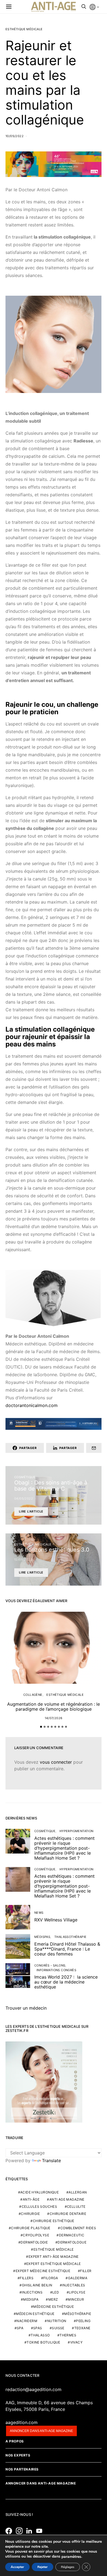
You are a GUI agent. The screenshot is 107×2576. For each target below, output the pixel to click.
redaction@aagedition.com (33, 2389)
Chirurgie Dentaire (68, 2214)
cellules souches (39, 2207)
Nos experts (18, 2455)
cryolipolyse (36, 2235)
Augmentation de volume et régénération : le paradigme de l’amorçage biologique (54, 1707)
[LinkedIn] (31, 2531)
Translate (51, 2160)
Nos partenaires (22, 2469)
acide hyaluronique (40, 2192)
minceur (76, 2299)
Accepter (17, 2567)
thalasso (40, 2335)
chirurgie (30, 2214)
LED (56, 2292)
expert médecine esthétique (43, 2271)
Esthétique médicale (24, 29)
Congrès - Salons (50, 1965)
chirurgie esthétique (54, 2221)
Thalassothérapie (70, 1937)
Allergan (78, 2192)
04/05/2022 (24, 1498)
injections (32, 2292)
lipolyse (77, 2292)
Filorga (51, 2278)
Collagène (33, 1695)
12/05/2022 (23, 1560)
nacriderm (27, 2321)
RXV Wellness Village (56, 1920)
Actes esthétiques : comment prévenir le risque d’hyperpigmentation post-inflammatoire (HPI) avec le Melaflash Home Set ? (64, 1848)
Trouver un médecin (26, 2008)
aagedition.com (22, 2422)
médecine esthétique (54, 2307)
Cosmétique (25, 1477)
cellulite (76, 2207)
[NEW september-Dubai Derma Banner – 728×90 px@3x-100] (54, 1423)
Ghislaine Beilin (37, 2285)
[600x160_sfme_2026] (54, 164)
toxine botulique (43, 2342)
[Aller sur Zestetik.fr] (44, 2081)
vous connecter (56, 1762)
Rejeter (43, 2567)
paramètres (71, 2557)
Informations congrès (56, 1970)
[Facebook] (10, 2531)
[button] (41, 1727)
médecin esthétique (35, 2314)
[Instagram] (21, 2531)
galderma (78, 2278)
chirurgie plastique (31, 2228)
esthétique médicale (54, 2249)
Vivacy (76, 2342)
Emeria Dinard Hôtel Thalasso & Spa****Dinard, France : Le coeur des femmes (67, 1949)
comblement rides (78, 2228)
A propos (15, 2441)
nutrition (57, 2321)
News (39, 1913)
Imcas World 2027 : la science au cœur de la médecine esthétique (66, 1982)
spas (38, 2328)
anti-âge (31, 2199)
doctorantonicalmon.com (32, 1405)
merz (53, 2299)
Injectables (74, 2285)
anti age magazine (67, 2199)
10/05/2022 (15, 136)
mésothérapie (78, 2314)
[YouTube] (41, 2531)
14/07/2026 (54, 1718)
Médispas (42, 1937)
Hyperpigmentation (77, 1831)
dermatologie (34, 2242)
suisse (58, 2328)
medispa (31, 2299)
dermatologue (72, 2242)
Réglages (68, 2567)
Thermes (68, 2335)
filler (86, 2271)
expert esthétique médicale (54, 2264)
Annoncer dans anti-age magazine (41, 2431)
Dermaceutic (72, 2235)
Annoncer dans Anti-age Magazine (41, 2483)
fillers (27, 2278)
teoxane (82, 2328)
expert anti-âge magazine (54, 2257)
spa (20, 2328)
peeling (83, 2321)
